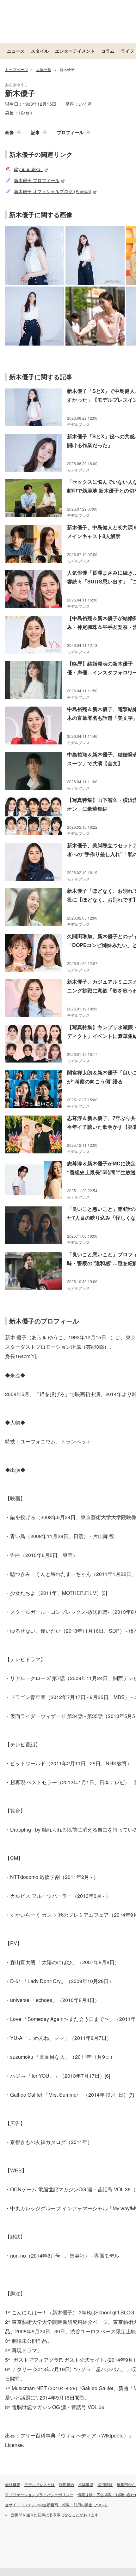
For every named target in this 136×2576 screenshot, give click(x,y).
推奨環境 (86, 2484)
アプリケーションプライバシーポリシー (39, 2494)
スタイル (40, 51)
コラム (108, 51)
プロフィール (70, 132)
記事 (35, 132)
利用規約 (66, 2484)
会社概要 (13, 2484)
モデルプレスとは (40, 2484)
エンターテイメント (75, 51)
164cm (25, 113)
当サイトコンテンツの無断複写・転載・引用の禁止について (56, 2505)
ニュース (16, 51)
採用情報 (105, 2484)
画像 (9, 132)
